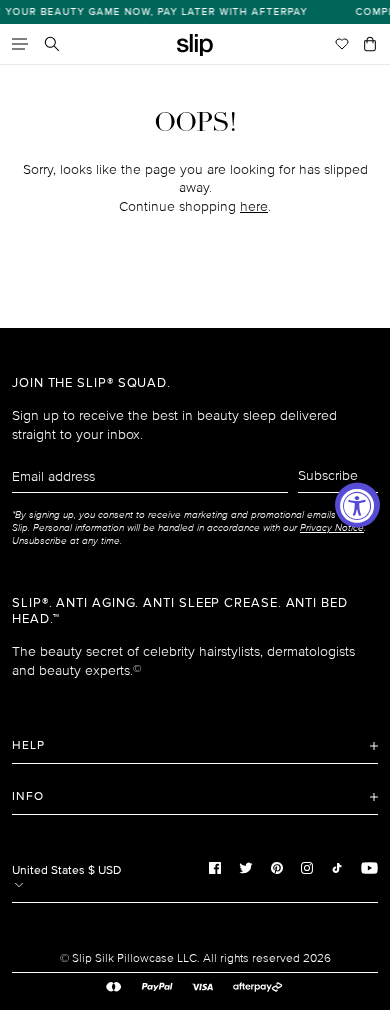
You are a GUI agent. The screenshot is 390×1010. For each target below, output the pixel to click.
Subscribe (328, 475)
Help (28, 745)
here (254, 206)
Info (28, 796)
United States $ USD (66, 870)
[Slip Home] (195, 45)
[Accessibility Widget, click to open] (357, 505)
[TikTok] (337, 868)
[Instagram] (307, 868)
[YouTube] (369, 868)
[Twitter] (246, 868)
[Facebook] (215, 868)
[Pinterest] (277, 868)
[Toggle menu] (20, 44)
